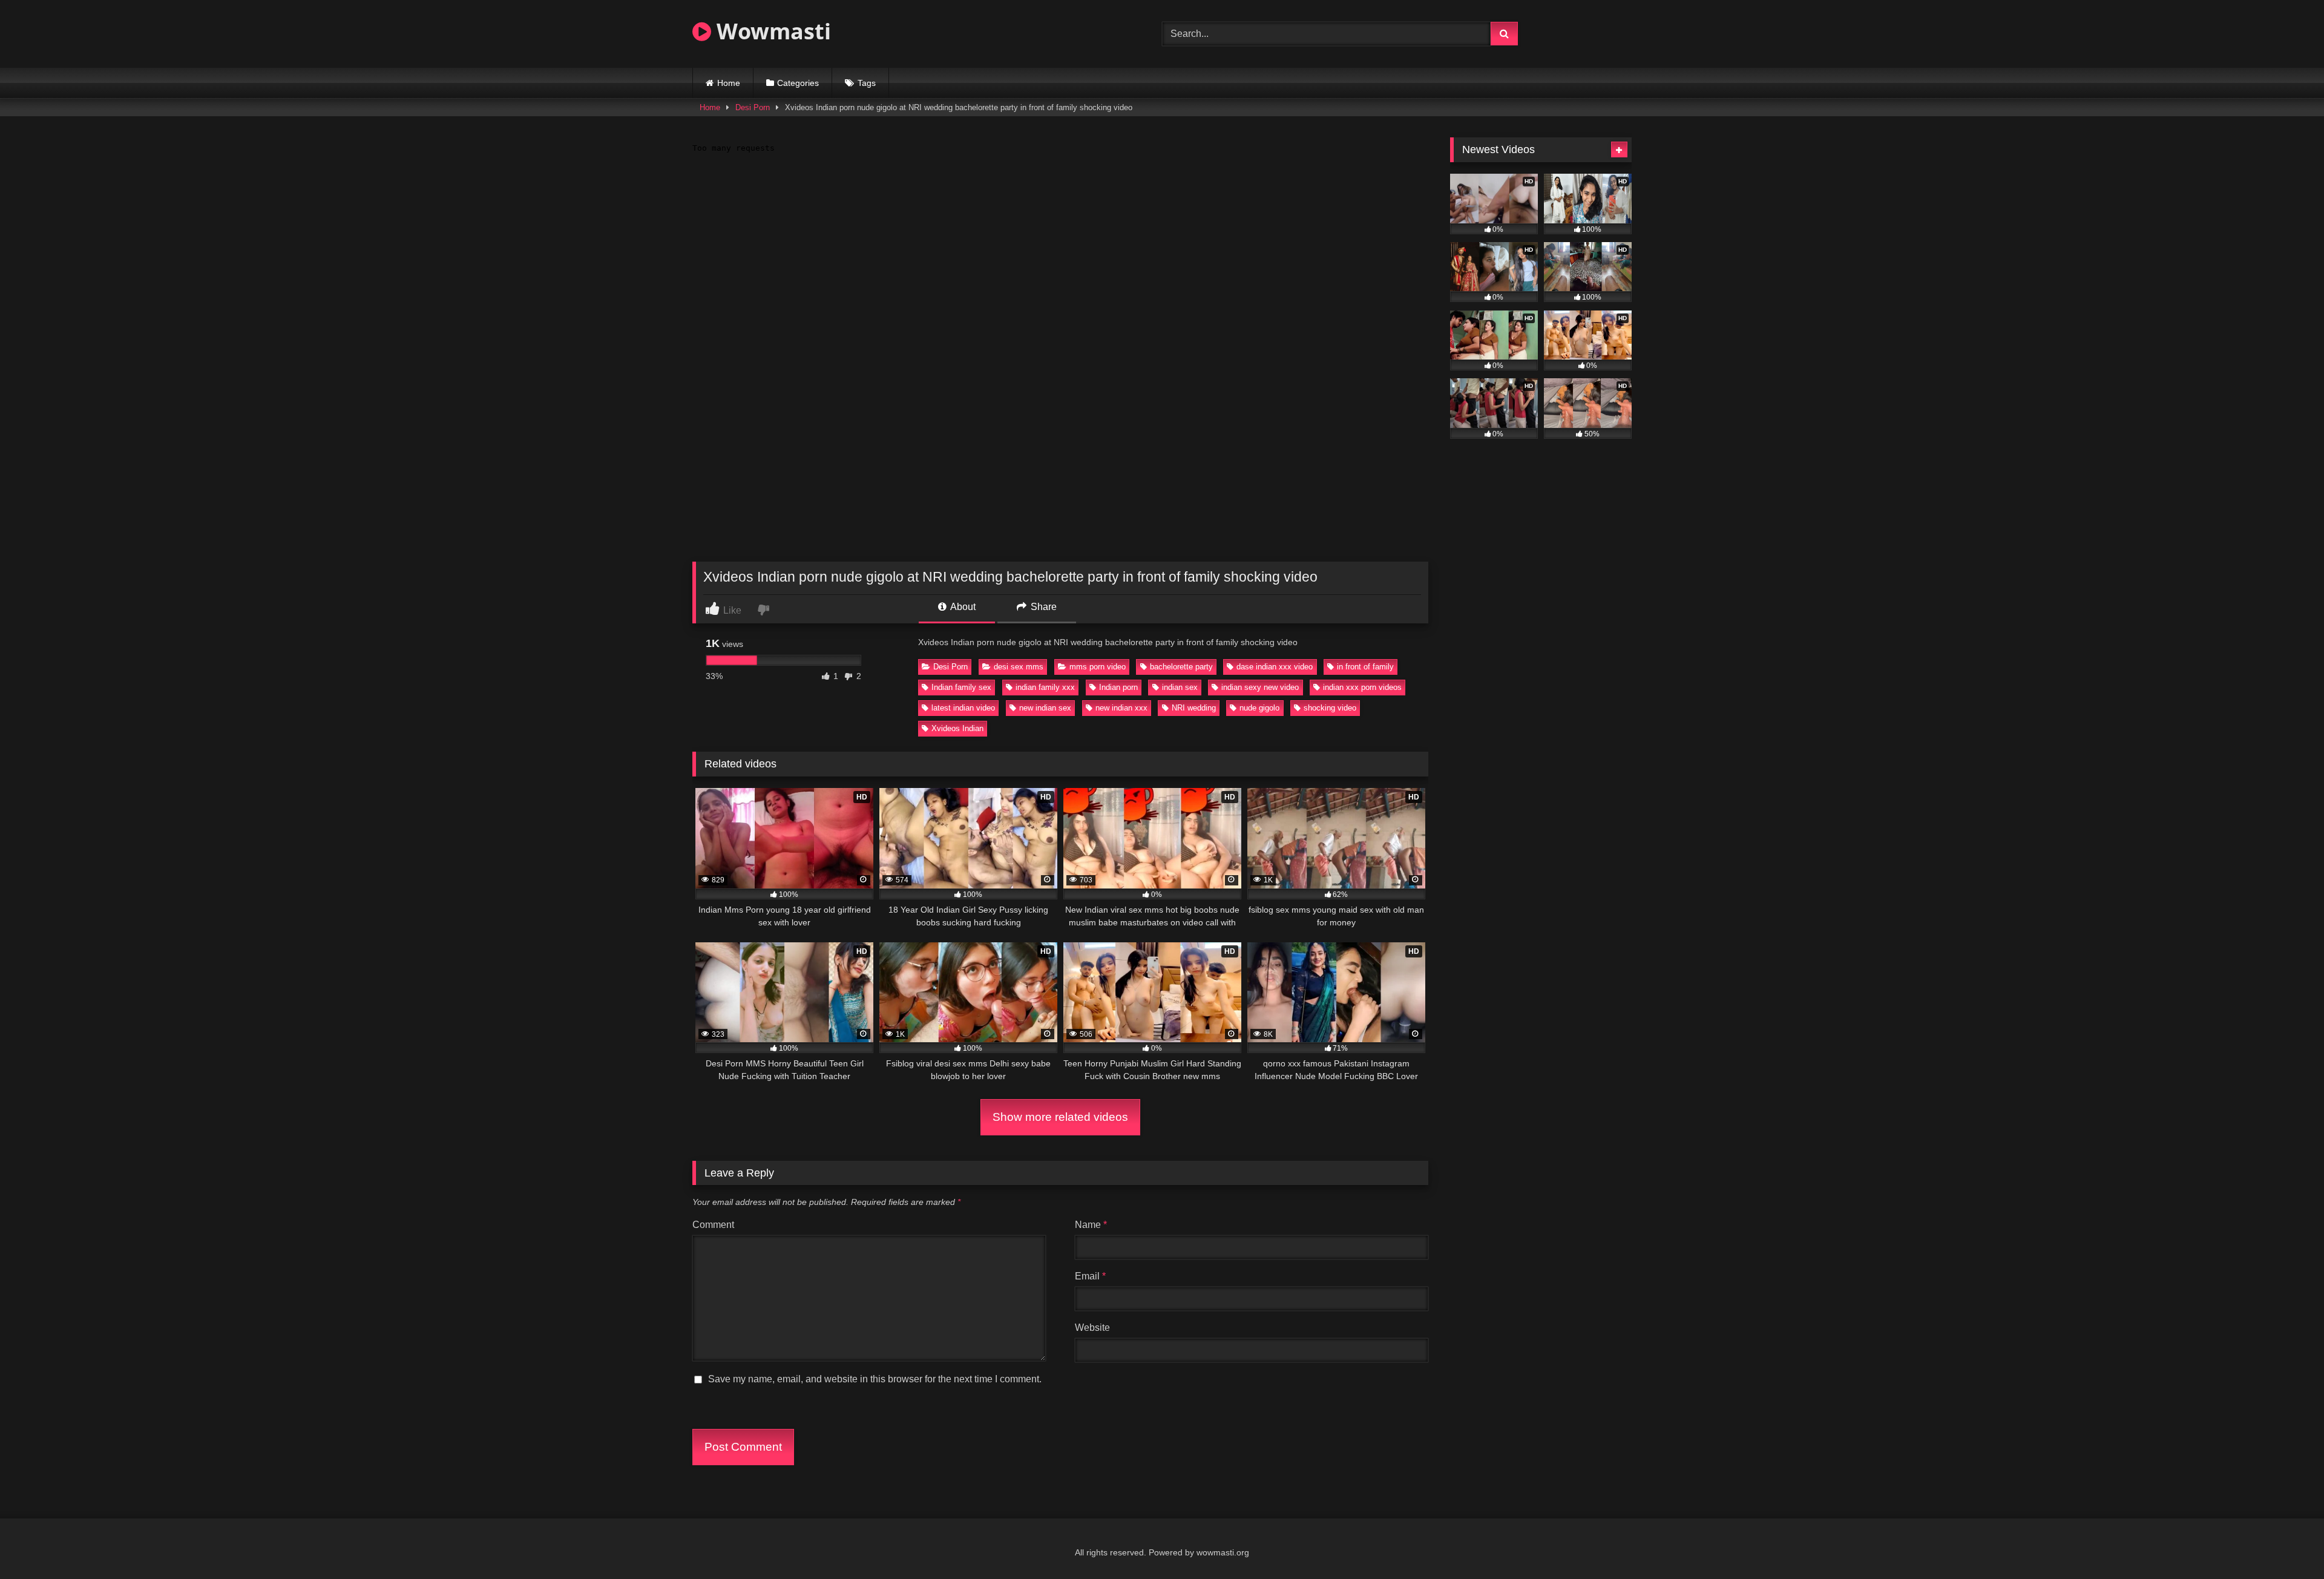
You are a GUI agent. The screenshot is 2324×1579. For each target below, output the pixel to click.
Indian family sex (961, 687)
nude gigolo (1259, 708)
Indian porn (1118, 687)
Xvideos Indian (957, 728)
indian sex (1180, 687)
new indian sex (1045, 708)
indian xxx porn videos (1362, 687)
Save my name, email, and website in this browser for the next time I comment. (875, 1379)
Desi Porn (753, 107)
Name (1091, 1225)
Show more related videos (1060, 1117)
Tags (867, 83)
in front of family (1365, 667)
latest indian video (963, 708)
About (962, 607)
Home (729, 83)
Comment (713, 1225)
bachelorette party (1181, 667)
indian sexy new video (1260, 687)
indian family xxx (1045, 687)
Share (1042, 607)
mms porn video (1098, 667)
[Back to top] (2286, 1543)
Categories (798, 83)
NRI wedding (1194, 708)
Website (1092, 1328)
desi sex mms (1019, 667)
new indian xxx (1121, 708)
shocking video (1330, 708)
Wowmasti (771, 31)
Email (1090, 1276)
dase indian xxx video (1275, 667)
